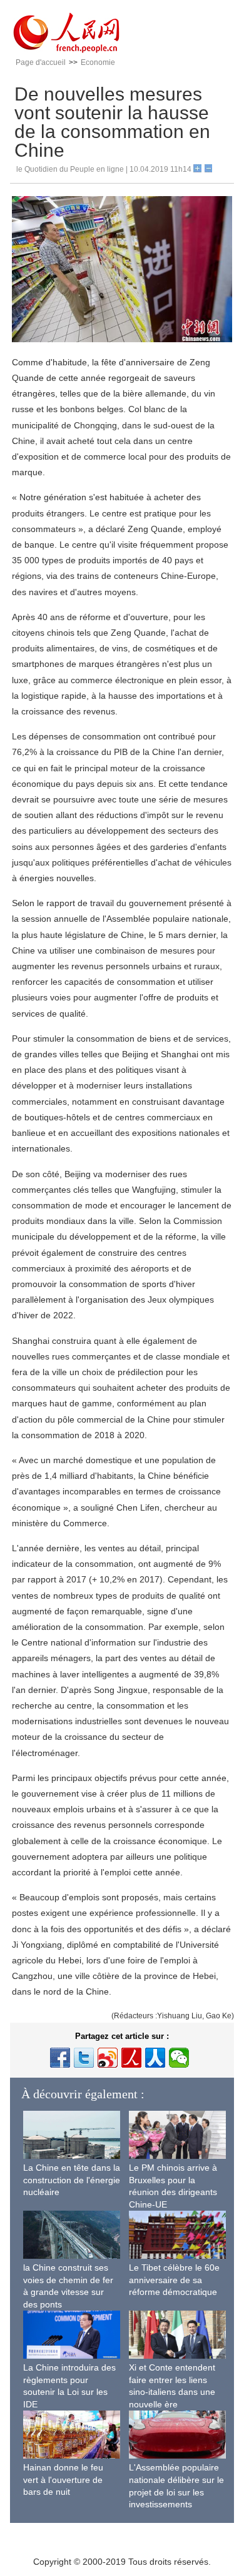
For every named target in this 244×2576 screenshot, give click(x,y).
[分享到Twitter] (84, 2058)
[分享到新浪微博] (108, 2058)
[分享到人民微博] (131, 2058)
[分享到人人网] (155, 2058)
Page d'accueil (41, 62)
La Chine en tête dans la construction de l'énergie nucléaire (72, 2180)
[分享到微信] (179, 2058)
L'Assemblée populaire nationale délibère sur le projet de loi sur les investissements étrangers (176, 2492)
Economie (98, 62)
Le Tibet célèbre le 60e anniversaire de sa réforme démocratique (174, 2280)
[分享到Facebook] (60, 2058)
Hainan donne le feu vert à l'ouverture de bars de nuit (63, 2480)
